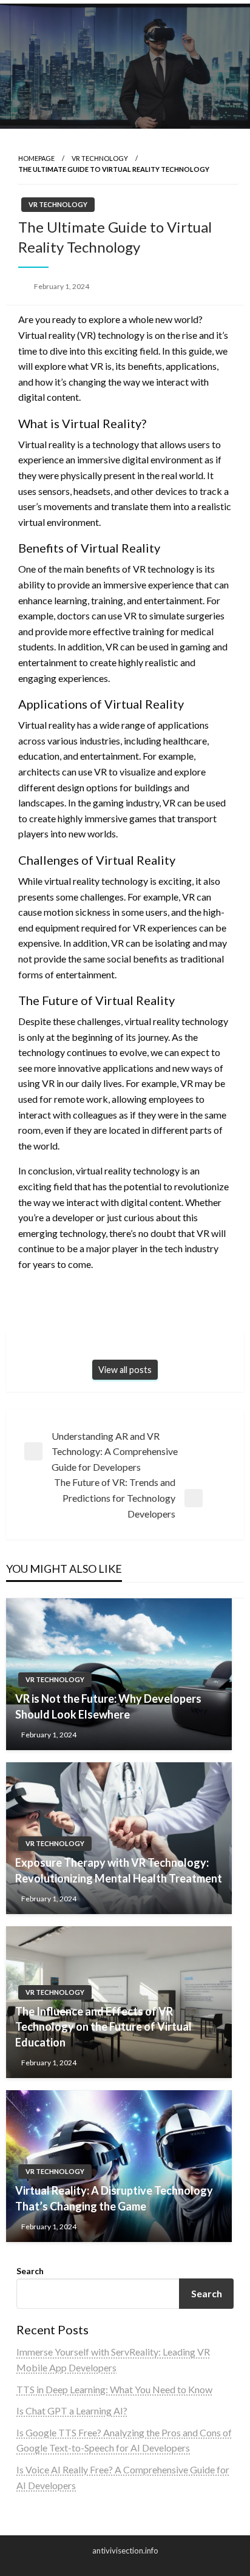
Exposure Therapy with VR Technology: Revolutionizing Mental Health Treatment (119, 1870)
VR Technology (100, 158)
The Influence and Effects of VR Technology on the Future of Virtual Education (103, 2026)
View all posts (125, 1370)
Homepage (36, 158)
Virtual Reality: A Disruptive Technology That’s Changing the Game (114, 2198)
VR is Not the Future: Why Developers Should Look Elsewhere (108, 1706)
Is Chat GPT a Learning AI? (72, 2411)
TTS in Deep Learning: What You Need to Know (114, 2389)
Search (30, 2271)
